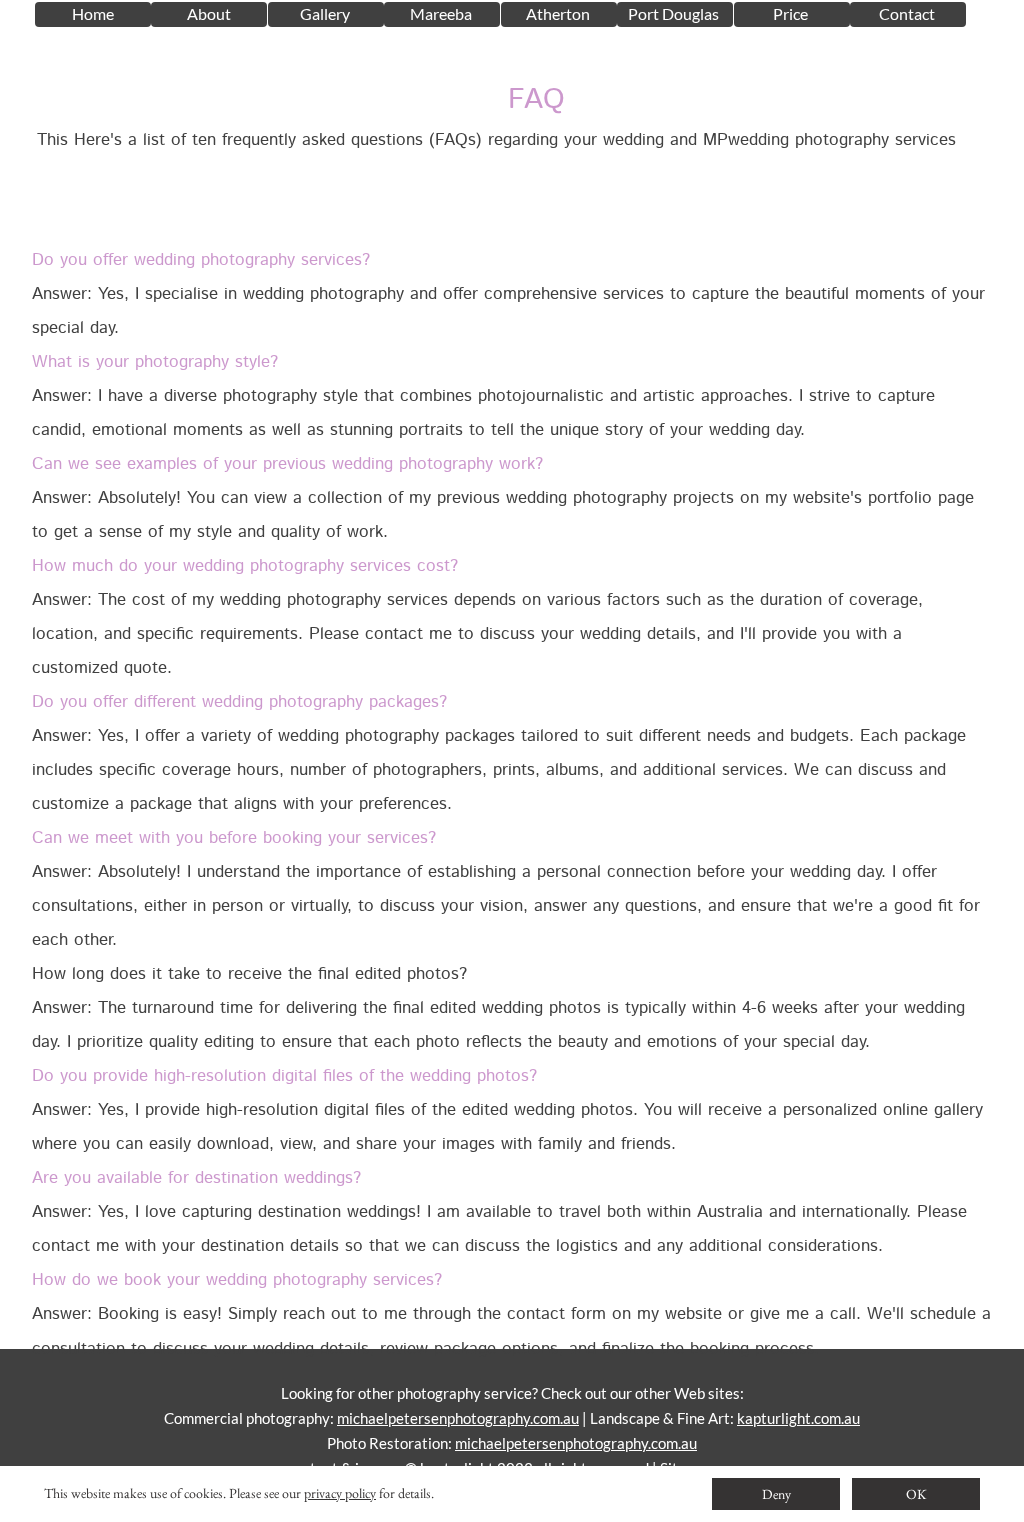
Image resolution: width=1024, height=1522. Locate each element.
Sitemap (687, 1468)
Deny (776, 1494)
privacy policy (340, 1493)
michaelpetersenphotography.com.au (458, 1418)
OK (916, 1494)
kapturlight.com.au (798, 1418)
